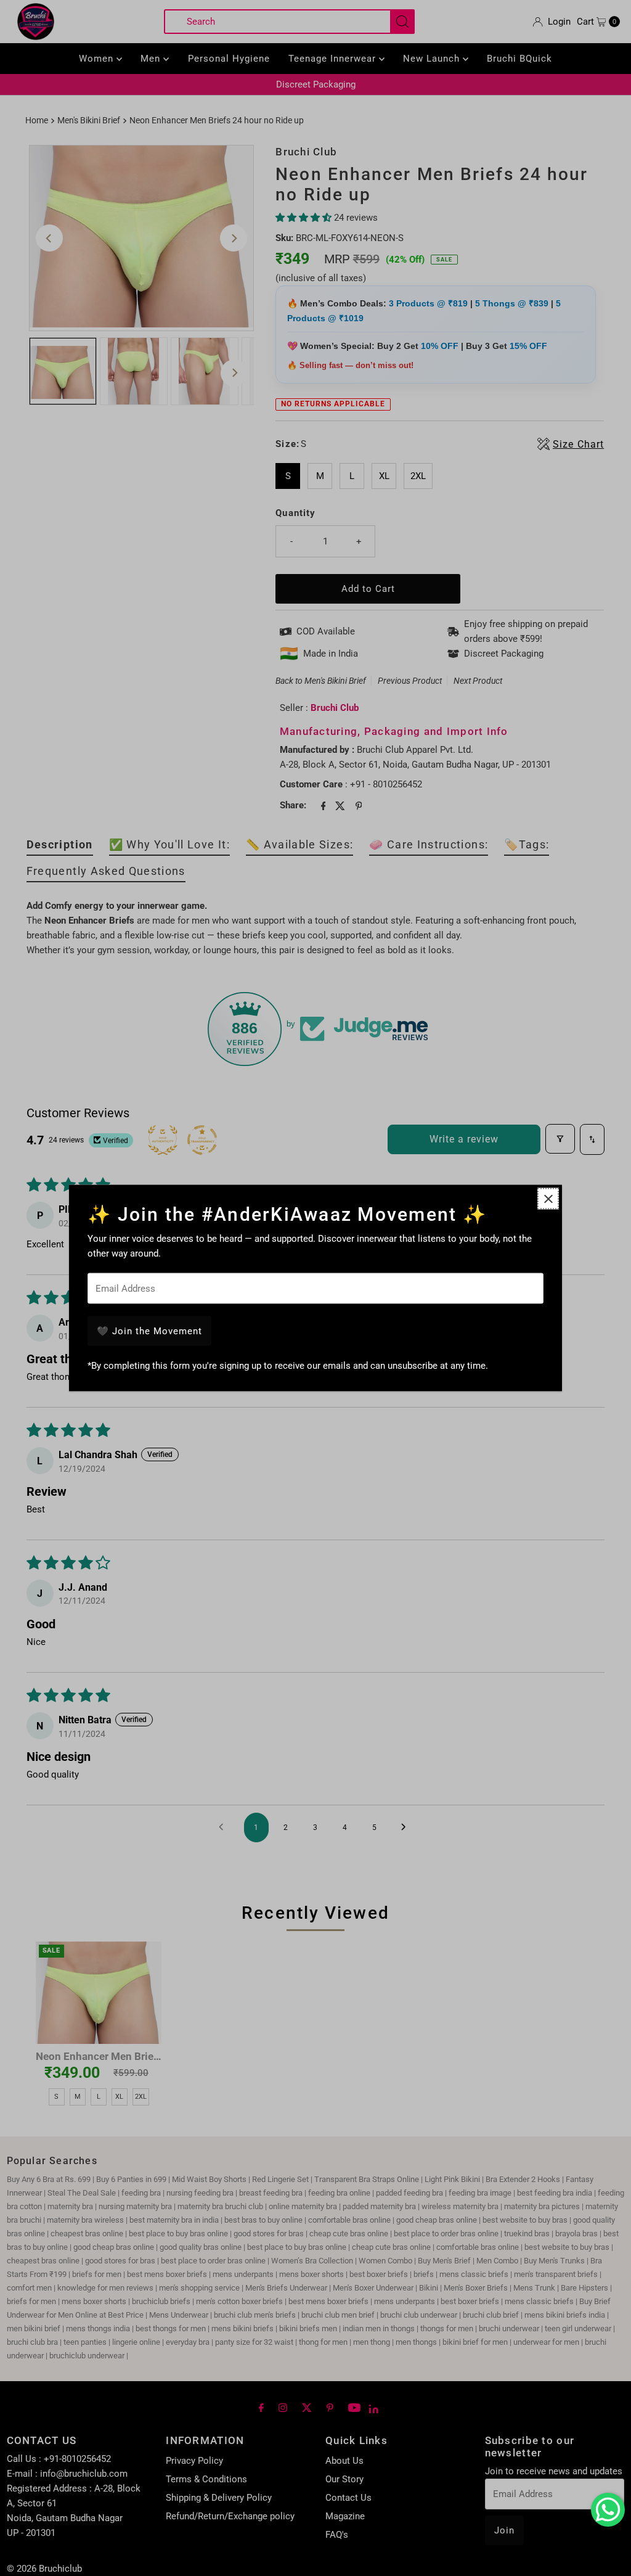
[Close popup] (548, 1199)
